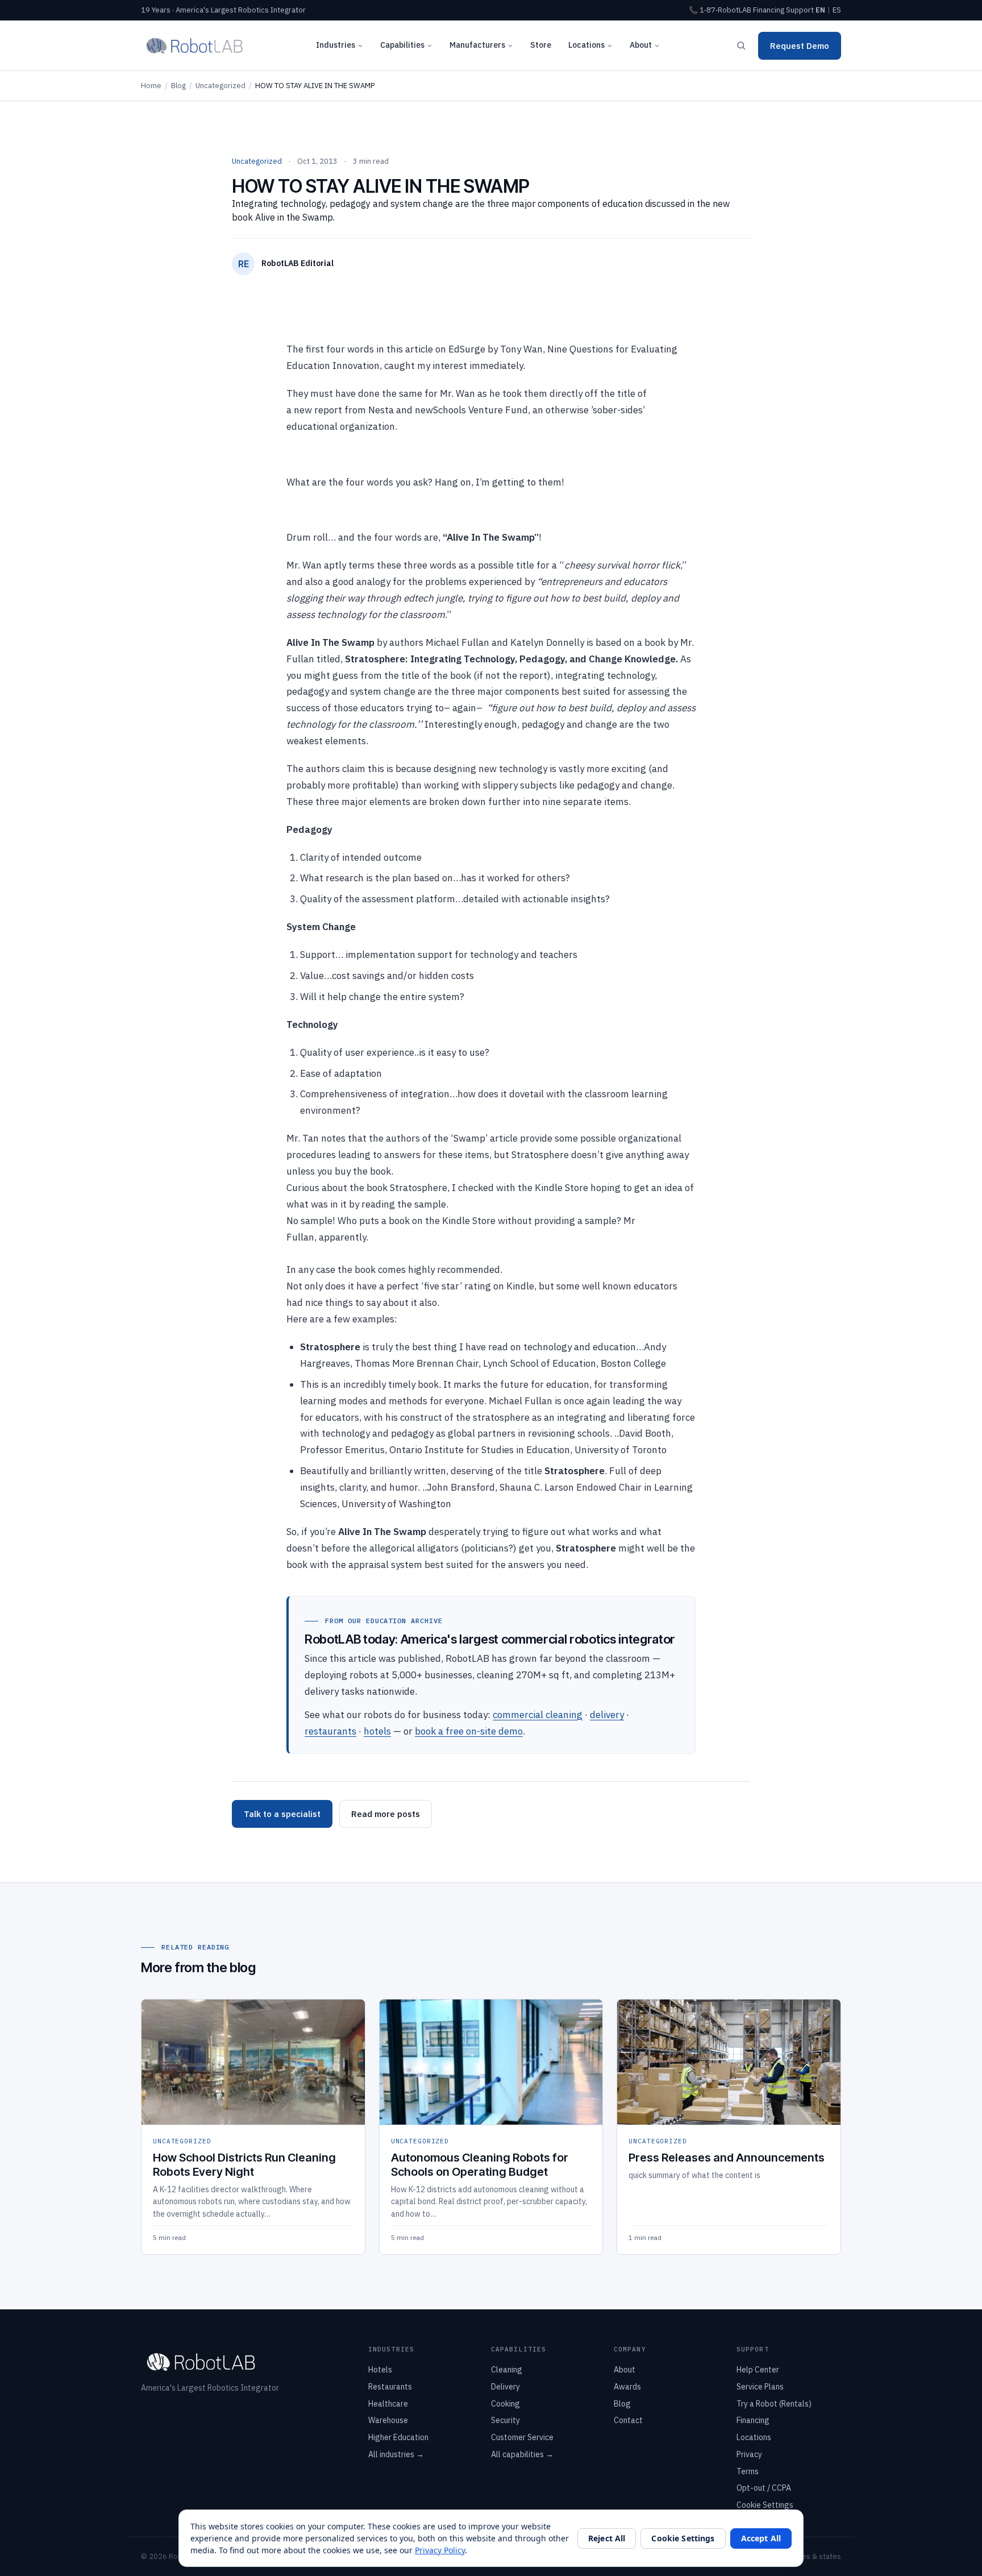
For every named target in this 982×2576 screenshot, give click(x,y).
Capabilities (402, 45)
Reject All (607, 2538)
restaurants (330, 1731)
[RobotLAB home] (195, 45)
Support (800, 10)
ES (837, 10)
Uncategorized (220, 86)
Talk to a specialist (282, 1814)
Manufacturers (477, 45)
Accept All (761, 2538)
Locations (586, 45)
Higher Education (398, 2437)
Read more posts (386, 1814)
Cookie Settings (765, 2505)
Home (151, 86)
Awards (627, 2387)
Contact (628, 2420)
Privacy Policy (440, 2550)
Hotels (380, 2370)
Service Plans (760, 2387)
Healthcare (388, 2404)
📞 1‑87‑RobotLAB (720, 10)
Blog (178, 86)
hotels (377, 1731)
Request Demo (800, 46)
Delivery (505, 2387)
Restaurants (390, 2387)
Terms (748, 2471)
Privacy (749, 2454)
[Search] (741, 45)
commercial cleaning (538, 1715)
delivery (607, 1715)
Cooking (505, 2404)
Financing (769, 10)
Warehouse (388, 2420)
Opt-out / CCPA (764, 2488)
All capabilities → (522, 2454)
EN (820, 10)
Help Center (758, 2370)
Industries (336, 45)
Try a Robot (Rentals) (774, 2404)
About (641, 45)
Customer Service (522, 2437)
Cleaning (507, 2370)
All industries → (396, 2454)
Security (505, 2420)
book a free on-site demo (469, 1731)
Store (541, 45)
